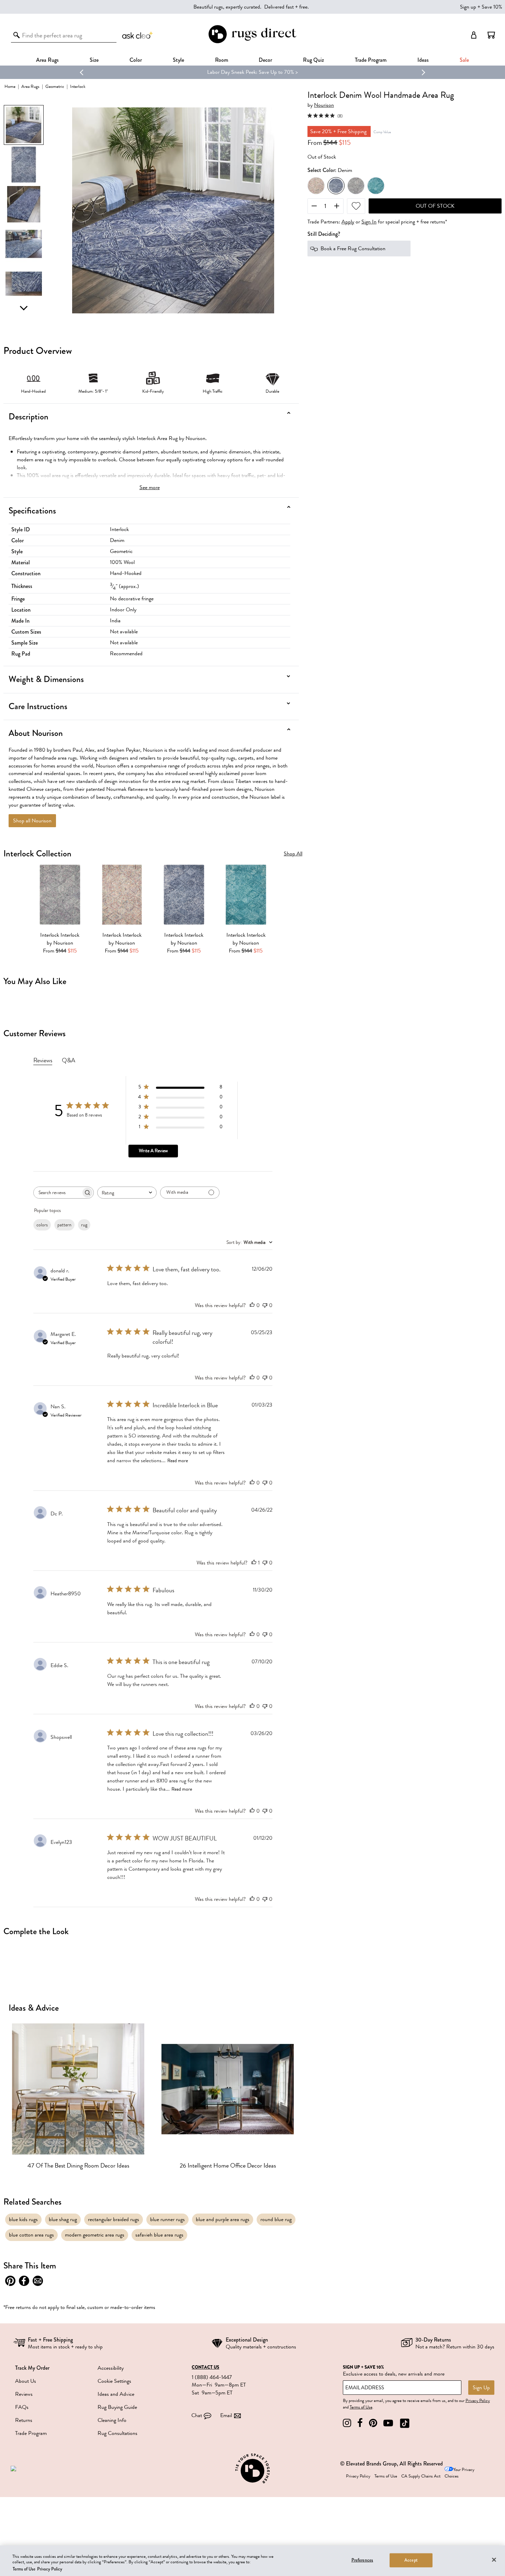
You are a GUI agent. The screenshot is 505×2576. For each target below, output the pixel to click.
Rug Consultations (117, 2433)
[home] (252, 42)
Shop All (293, 854)
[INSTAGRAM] (347, 2423)
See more (150, 487)
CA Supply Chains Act (421, 2476)
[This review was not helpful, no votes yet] (265, 1305)
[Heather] (356, 186)
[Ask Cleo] (138, 35)
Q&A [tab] (69, 1060)
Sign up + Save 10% (481, 7)
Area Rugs (47, 60)
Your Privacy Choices (459, 2473)
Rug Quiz (313, 60)
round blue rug (276, 2219)
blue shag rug (63, 2219)
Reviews (24, 2394)
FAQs (22, 2407)
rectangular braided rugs (114, 2219)
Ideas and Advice (116, 2394)
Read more (178, 1461)
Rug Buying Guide (117, 2407)
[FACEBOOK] (360, 2423)
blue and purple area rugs (223, 2219)
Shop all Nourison (32, 821)
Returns (24, 2420)
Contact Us (205, 2367)
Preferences (362, 2560)
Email (226, 2415)
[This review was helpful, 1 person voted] (254, 1563)
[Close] (494, 2560)
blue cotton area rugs (31, 2235)
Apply (348, 222)
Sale (464, 60)
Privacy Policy (478, 2401)
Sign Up (481, 2388)
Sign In (369, 222)
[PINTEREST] (373, 2423)
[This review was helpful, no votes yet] (252, 1305)
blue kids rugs (23, 2219)
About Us (26, 2381)
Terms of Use (361, 2407)
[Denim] (336, 186)
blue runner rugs (167, 2219)
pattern (64, 1225)
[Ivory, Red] (316, 186)
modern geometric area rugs (95, 2235)
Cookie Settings (114, 2381)
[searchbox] (57, 1193)
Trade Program (371, 60)
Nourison (324, 105)
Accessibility (111, 2368)
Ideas (423, 60)
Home (10, 86)
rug (84, 1225)
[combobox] (127, 1193)
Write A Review (153, 1151)
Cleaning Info (112, 2420)
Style (178, 60)
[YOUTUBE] (388, 2423)
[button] (491, 35)
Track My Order (32, 2368)
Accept (411, 2560)
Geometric (55, 86)
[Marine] (376, 186)
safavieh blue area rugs (159, 2235)
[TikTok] (405, 2423)
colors (42, 1225)
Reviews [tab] (43, 1060)
